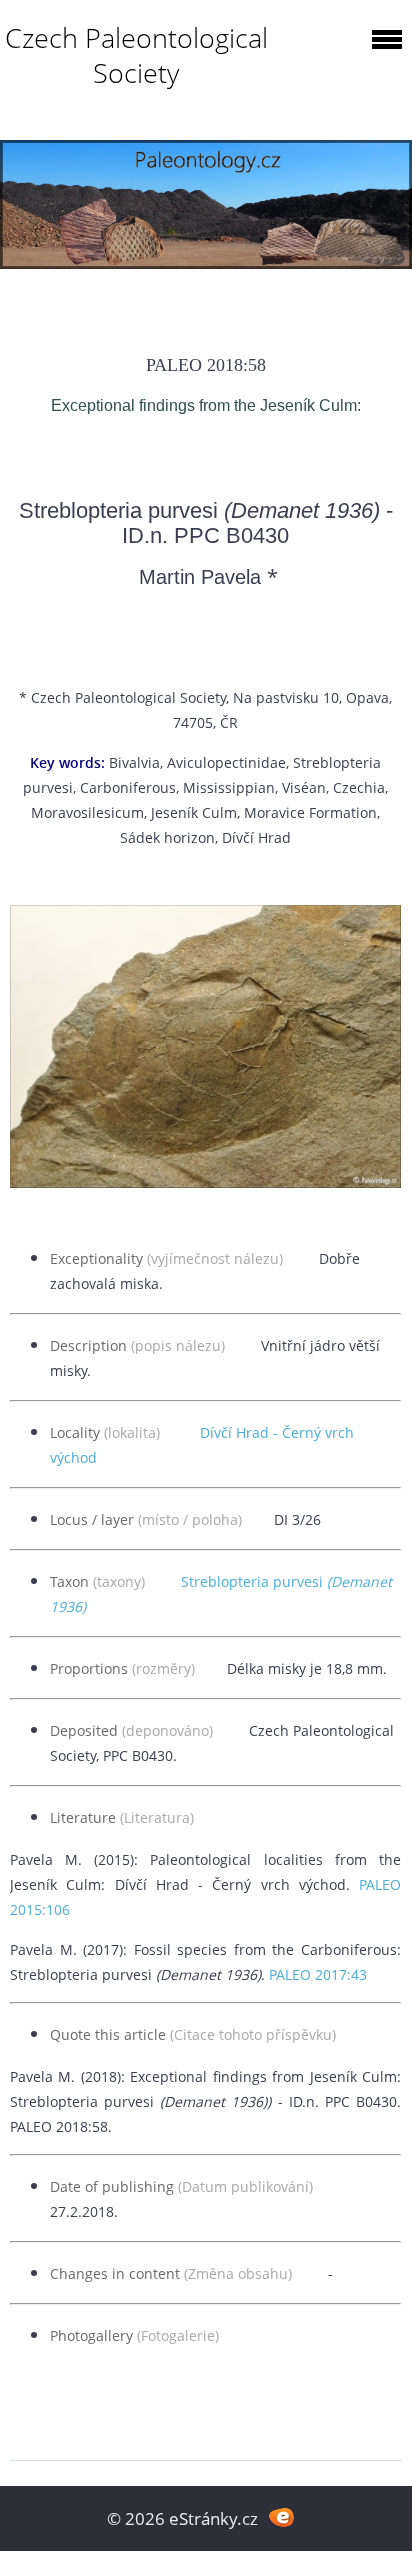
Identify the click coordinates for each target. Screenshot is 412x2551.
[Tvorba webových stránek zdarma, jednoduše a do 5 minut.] (281, 2516)
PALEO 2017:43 (318, 1974)
